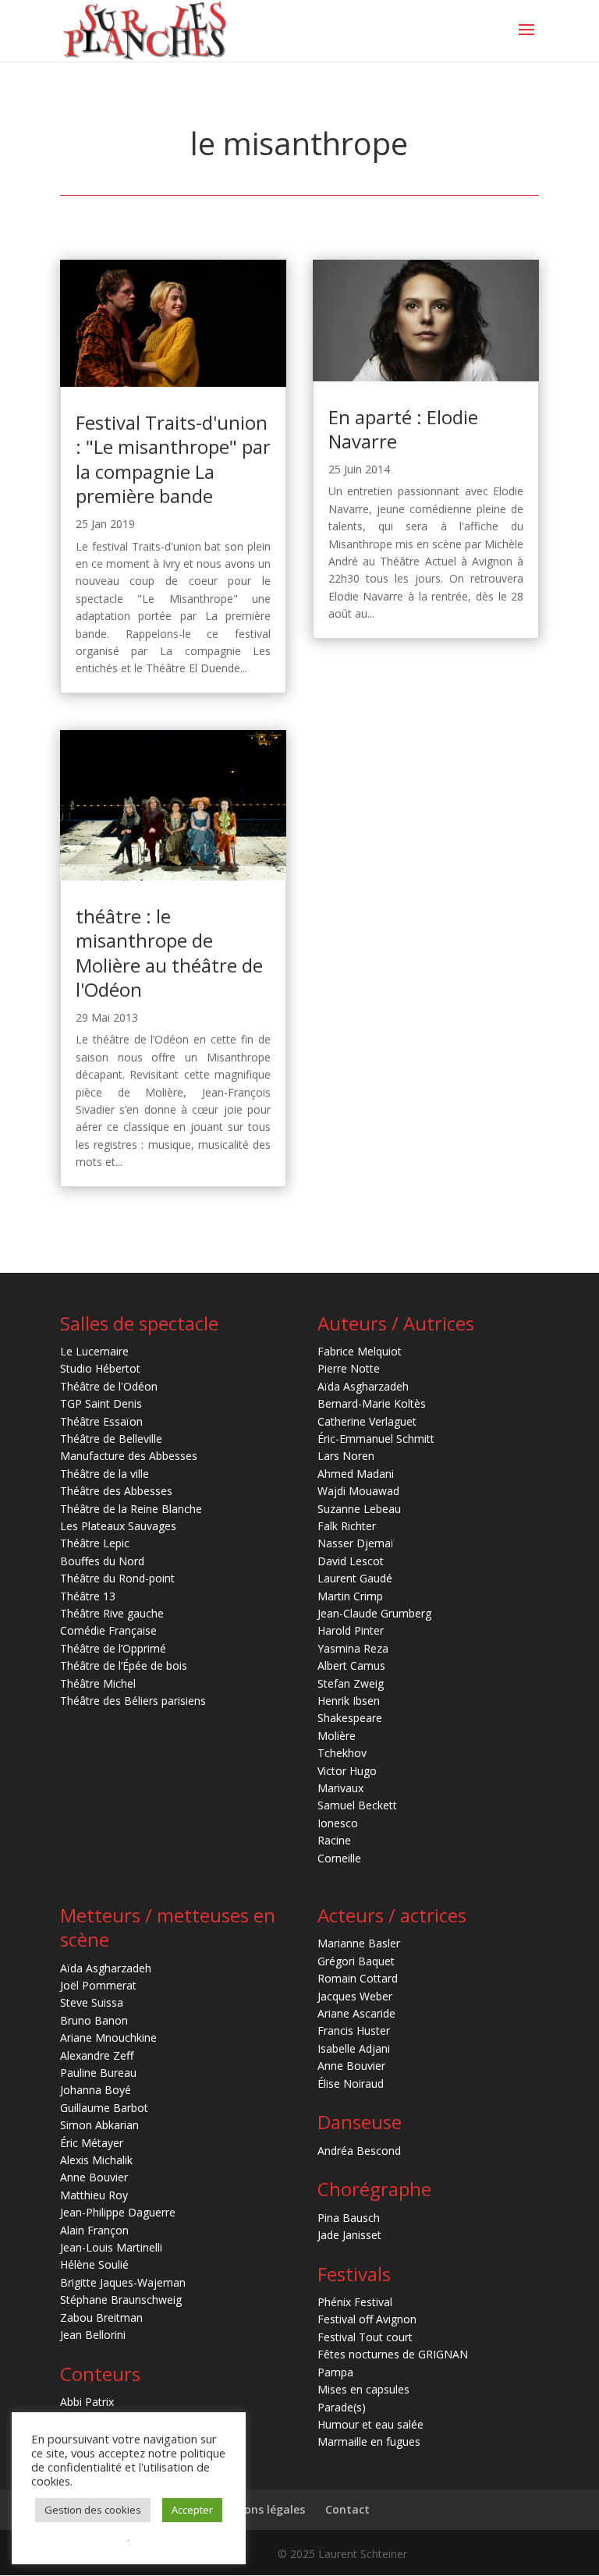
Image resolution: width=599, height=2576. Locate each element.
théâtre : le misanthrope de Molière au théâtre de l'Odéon (169, 953)
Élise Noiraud (351, 2083)
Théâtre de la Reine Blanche (131, 1509)
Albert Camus (351, 1665)
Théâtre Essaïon (101, 1421)
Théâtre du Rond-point (117, 1578)
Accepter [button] (192, 2510)
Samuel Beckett (357, 1805)
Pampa (335, 2372)
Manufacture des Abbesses (129, 1456)
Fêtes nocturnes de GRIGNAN (393, 2354)
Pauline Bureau (98, 2073)
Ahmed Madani (356, 1474)
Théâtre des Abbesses (116, 1491)
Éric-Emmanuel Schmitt (376, 1439)
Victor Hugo (347, 1771)
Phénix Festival (355, 2302)
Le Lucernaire (94, 1351)
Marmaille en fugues (369, 2441)
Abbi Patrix (87, 2402)
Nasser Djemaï (356, 1543)
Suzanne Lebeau (359, 1509)
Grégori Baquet (356, 1961)
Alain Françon (94, 2230)
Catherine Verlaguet (367, 1421)
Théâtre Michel (98, 1683)
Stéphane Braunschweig (121, 2300)
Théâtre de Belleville (111, 1439)
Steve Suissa (92, 2002)
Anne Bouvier (94, 2177)
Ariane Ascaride (356, 2013)
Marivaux (340, 1788)
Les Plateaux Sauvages (118, 1526)
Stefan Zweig (351, 1683)
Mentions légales (259, 2509)
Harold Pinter (351, 1630)
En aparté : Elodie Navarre (403, 429)
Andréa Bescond (359, 2151)
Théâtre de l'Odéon (109, 1386)
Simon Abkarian (99, 2125)
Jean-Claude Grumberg (374, 1613)
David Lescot (351, 1561)
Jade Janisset (349, 2235)
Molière (337, 1736)
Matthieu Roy (94, 2195)
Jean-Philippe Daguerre (118, 2212)
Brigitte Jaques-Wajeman (123, 2282)
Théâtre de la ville (105, 1474)
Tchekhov (342, 1753)
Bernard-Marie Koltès (372, 1403)
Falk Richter (347, 1526)
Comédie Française (108, 1630)
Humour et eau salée (370, 2424)
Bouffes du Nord (102, 1561)
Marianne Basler (359, 1943)
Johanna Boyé (96, 2090)
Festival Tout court (365, 2337)
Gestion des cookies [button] (93, 2510)
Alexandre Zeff (97, 2055)
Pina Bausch (349, 2218)
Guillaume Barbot (104, 2108)
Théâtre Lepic (95, 1543)
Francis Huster (354, 2030)
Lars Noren (346, 1456)
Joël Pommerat (98, 1985)
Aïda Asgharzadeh (363, 1386)
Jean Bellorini (93, 2335)
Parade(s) (342, 2407)
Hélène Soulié (94, 2264)
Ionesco (338, 1823)
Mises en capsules (363, 2389)
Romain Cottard (358, 1978)
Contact (347, 2509)
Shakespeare (350, 1718)
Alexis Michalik (96, 2160)
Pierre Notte (349, 1368)
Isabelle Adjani (354, 2048)
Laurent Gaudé (355, 1578)
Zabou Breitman (101, 2317)
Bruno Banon (94, 2020)
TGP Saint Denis (101, 1403)
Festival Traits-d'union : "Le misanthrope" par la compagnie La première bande (173, 459)
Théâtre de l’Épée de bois (124, 1665)
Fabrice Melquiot (360, 1351)
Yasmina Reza (353, 1648)
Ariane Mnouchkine (108, 2037)
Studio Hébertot (100, 1368)
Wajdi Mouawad (358, 1491)
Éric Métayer (92, 2143)
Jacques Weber (355, 1996)
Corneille (339, 1858)
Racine (334, 1840)
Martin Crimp (350, 1596)
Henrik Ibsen (349, 1701)
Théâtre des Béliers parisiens (133, 1701)
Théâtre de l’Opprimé (113, 1648)
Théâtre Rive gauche (112, 1613)
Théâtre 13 (88, 1596)
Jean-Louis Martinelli (111, 2247)
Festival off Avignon (367, 2319)
